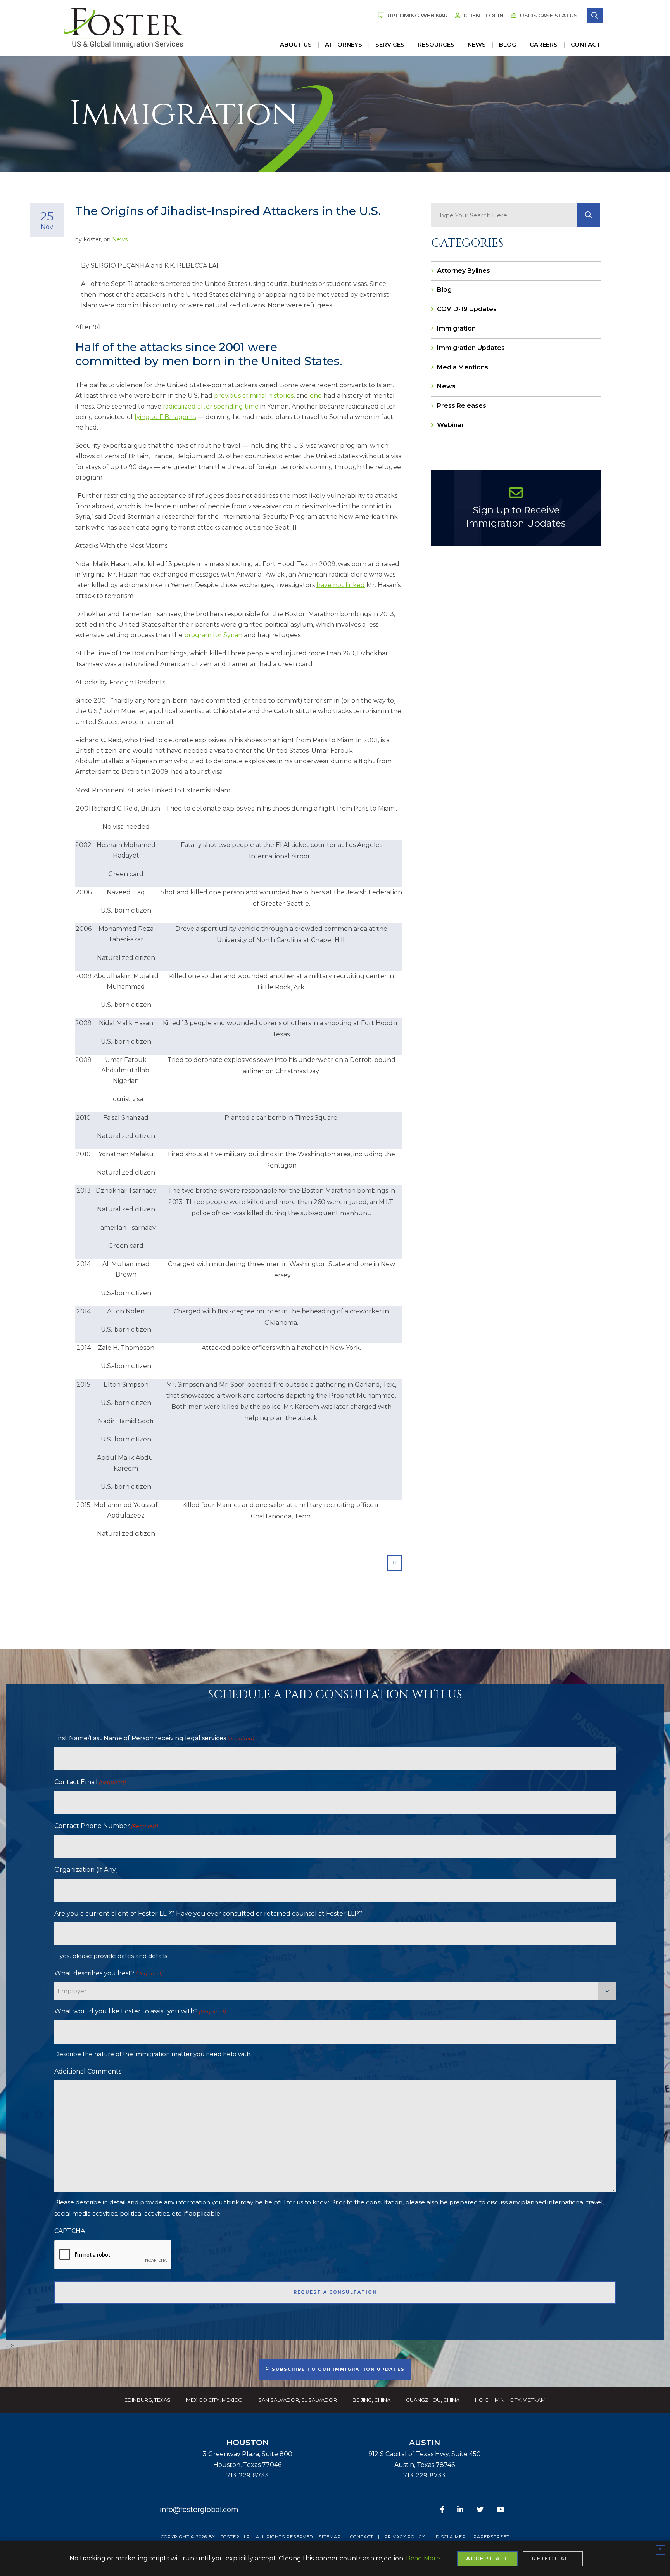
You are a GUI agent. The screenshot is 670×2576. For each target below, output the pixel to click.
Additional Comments (88, 2071)
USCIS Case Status (548, 16)
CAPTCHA (70, 2231)
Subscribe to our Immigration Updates (337, 2369)
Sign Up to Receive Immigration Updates (516, 517)
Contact (586, 44)
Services (390, 44)
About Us (296, 44)
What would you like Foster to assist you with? (140, 2011)
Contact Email (90, 1782)
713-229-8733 (248, 2475)
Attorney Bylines (464, 271)
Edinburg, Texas (148, 2400)
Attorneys (344, 44)
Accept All (487, 2559)
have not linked (341, 585)
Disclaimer (451, 2537)
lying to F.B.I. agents (165, 417)
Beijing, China (371, 2400)
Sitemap (330, 2537)
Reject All (553, 2559)
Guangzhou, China (433, 2400)
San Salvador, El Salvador (298, 2400)
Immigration (456, 328)
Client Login (483, 16)
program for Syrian (213, 635)
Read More (423, 2558)
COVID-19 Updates (467, 309)
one (316, 396)
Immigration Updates (471, 348)
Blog (508, 44)
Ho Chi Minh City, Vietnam (510, 2400)
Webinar (451, 425)
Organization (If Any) (86, 1870)
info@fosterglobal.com (199, 2510)
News (477, 44)
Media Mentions (463, 367)
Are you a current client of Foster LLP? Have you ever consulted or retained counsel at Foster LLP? (208, 1913)
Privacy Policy (405, 2537)
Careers (544, 44)
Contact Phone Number (106, 1826)
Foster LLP (235, 2537)
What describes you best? (108, 1973)
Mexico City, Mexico (214, 2400)
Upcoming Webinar (417, 16)
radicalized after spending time (211, 406)
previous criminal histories (254, 396)
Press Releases (462, 406)
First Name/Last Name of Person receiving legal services (154, 1738)
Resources (436, 44)
